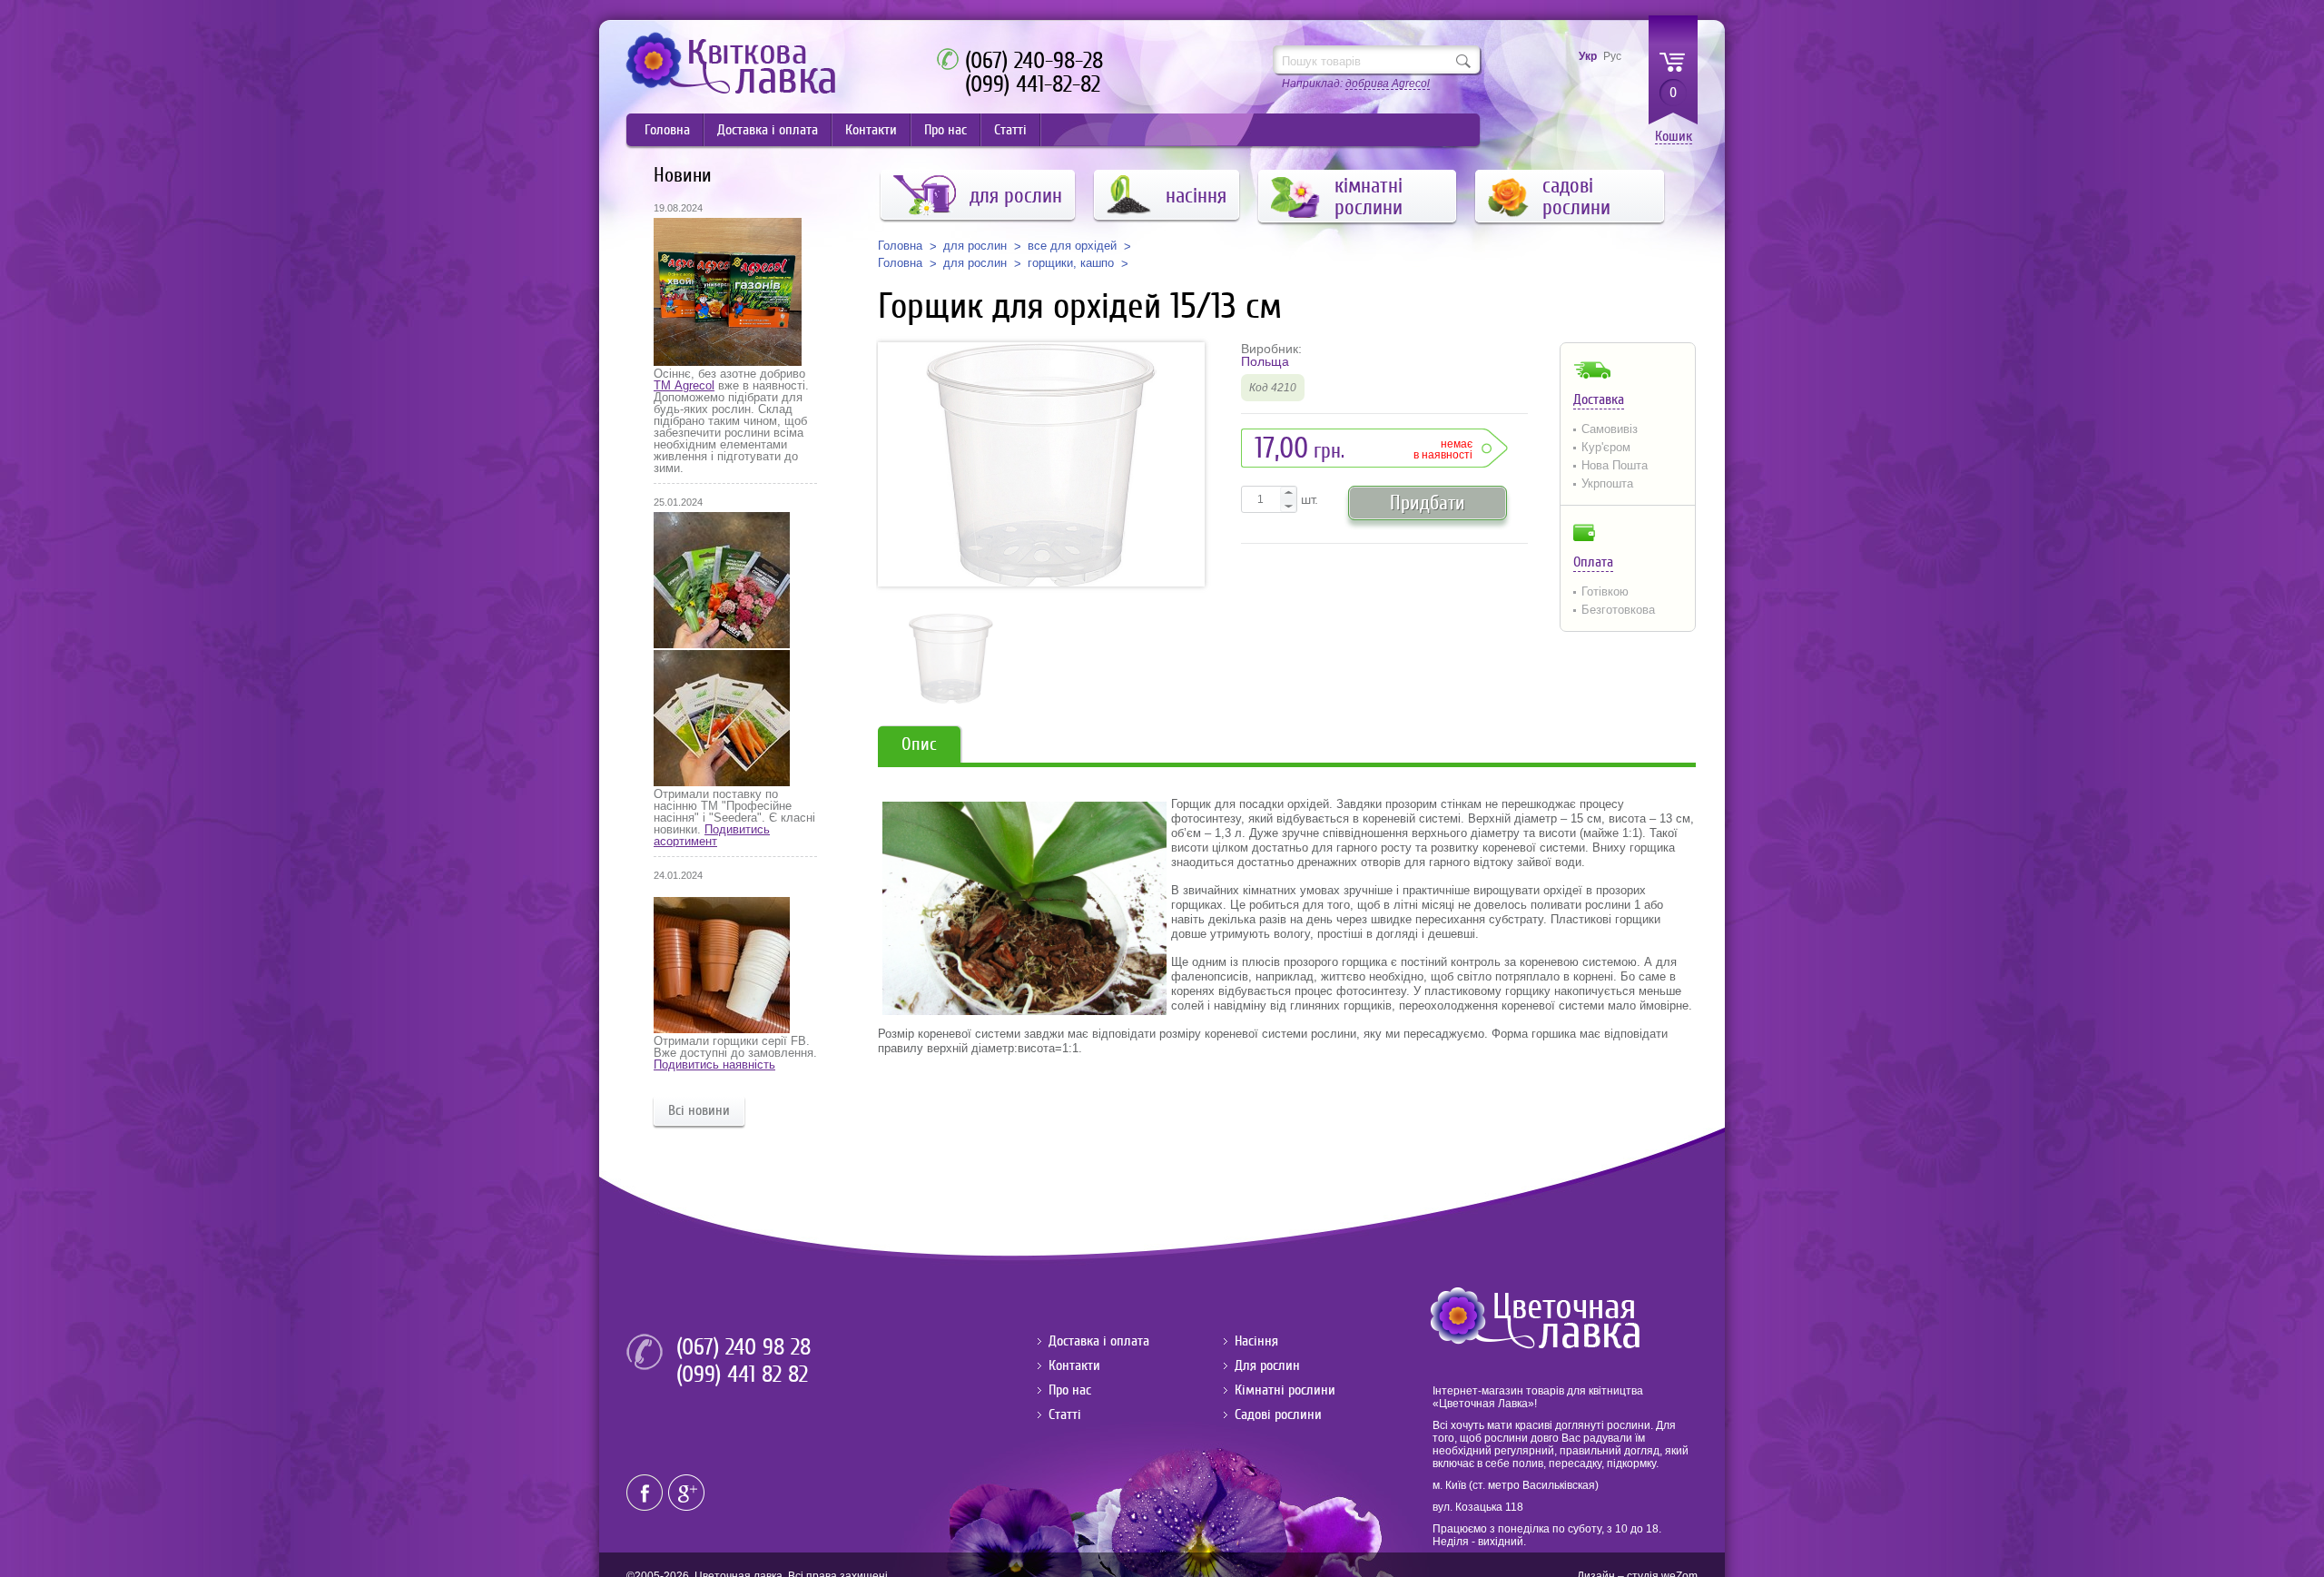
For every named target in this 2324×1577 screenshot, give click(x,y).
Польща (1265, 361)
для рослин (975, 246)
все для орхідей (1072, 246)
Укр (1588, 56)
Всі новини (699, 1110)
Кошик (1674, 137)
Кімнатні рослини (1285, 1390)
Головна (667, 130)
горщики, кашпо (1071, 263)
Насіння (1256, 1341)
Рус (1612, 56)
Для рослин (1267, 1365)
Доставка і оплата (768, 130)
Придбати (1428, 503)
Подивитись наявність (714, 1064)
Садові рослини (1278, 1414)
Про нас (945, 130)
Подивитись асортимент (712, 835)
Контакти (871, 130)
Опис (919, 744)
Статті (1010, 130)
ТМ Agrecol (684, 385)
